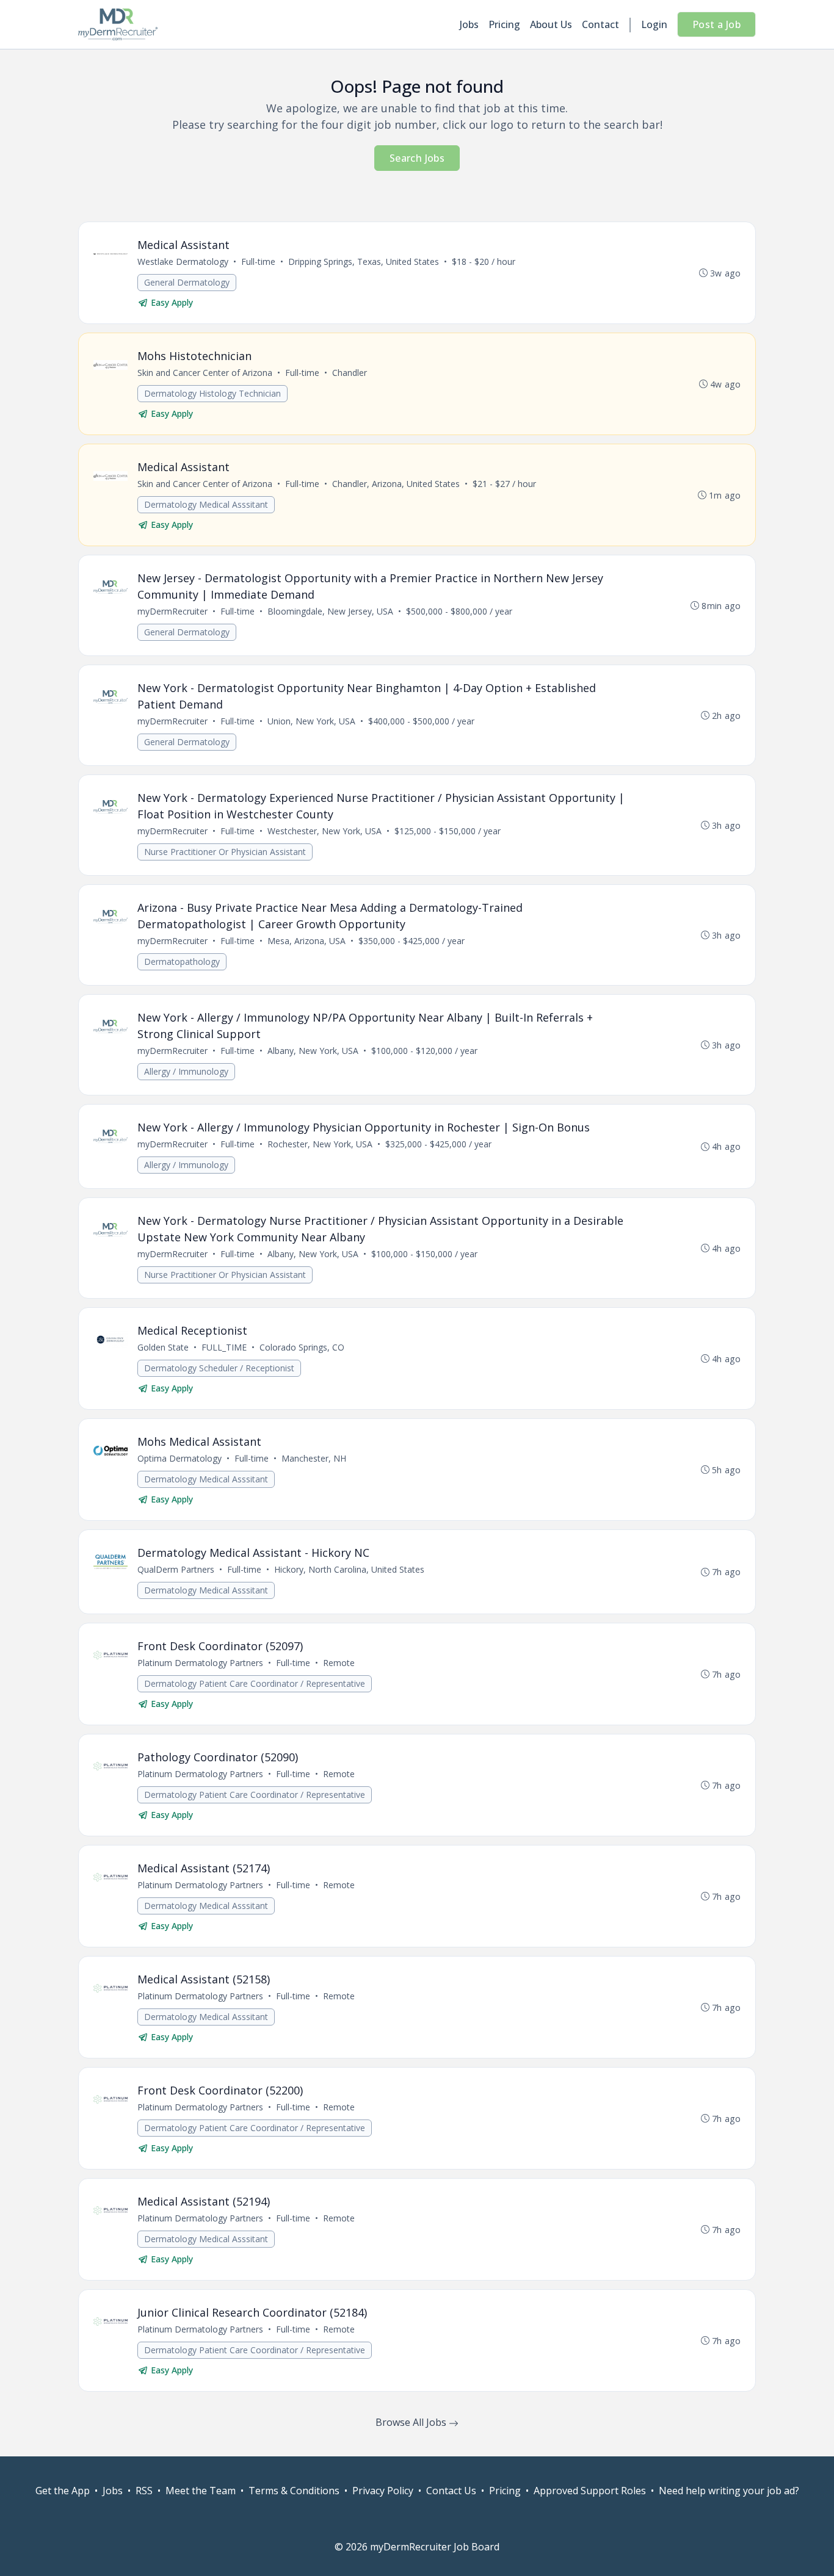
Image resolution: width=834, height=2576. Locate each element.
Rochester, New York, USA (320, 1144)
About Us (551, 24)
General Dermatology (187, 282)
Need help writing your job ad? (729, 2491)
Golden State (163, 1347)
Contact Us (451, 2491)
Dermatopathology (182, 961)
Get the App (63, 2491)
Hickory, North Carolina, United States (349, 1569)
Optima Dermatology (179, 1458)
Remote (339, 1663)
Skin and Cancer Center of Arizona (205, 373)
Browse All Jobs (412, 2422)
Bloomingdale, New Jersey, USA (330, 611)
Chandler (350, 373)
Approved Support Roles (590, 2491)
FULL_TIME (224, 1347)
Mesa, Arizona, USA (306, 941)
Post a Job (716, 24)
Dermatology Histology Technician (212, 393)
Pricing (504, 24)
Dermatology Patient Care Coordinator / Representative (255, 1683)
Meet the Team (201, 2491)
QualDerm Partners (176, 1569)
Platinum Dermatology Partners (200, 1663)
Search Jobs (417, 158)
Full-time (258, 262)
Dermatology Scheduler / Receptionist (219, 1368)
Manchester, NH (314, 1458)
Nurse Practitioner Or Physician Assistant (225, 852)
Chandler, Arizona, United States (396, 484)
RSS (144, 2491)
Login (654, 24)
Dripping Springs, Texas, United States (364, 262)
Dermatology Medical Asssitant (206, 504)
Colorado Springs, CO (302, 1347)
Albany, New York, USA (313, 1051)
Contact (600, 24)
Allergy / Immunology (186, 1071)
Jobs (469, 24)
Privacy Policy (383, 2491)
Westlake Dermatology (183, 262)
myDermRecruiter (172, 611)
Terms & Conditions (294, 2491)
